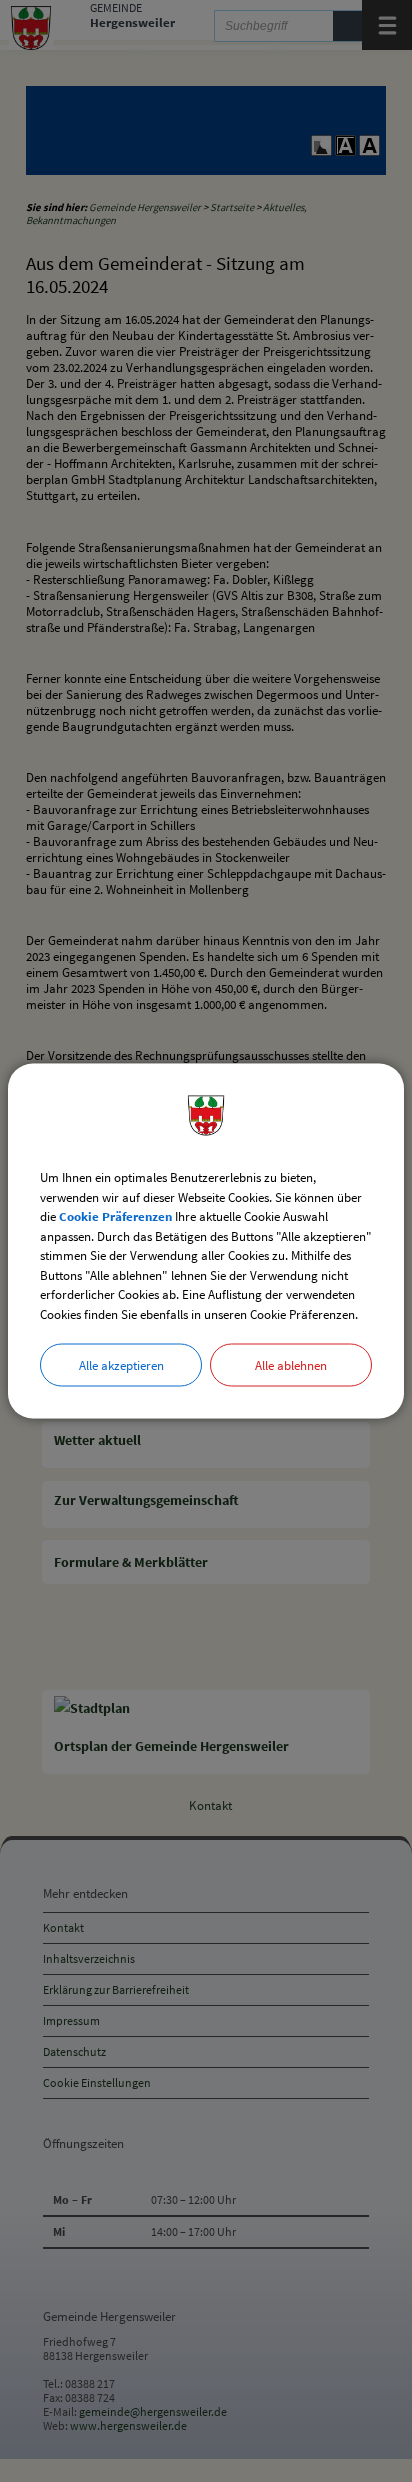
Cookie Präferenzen (115, 1216)
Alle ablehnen (291, 1365)
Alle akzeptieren (121, 1365)
